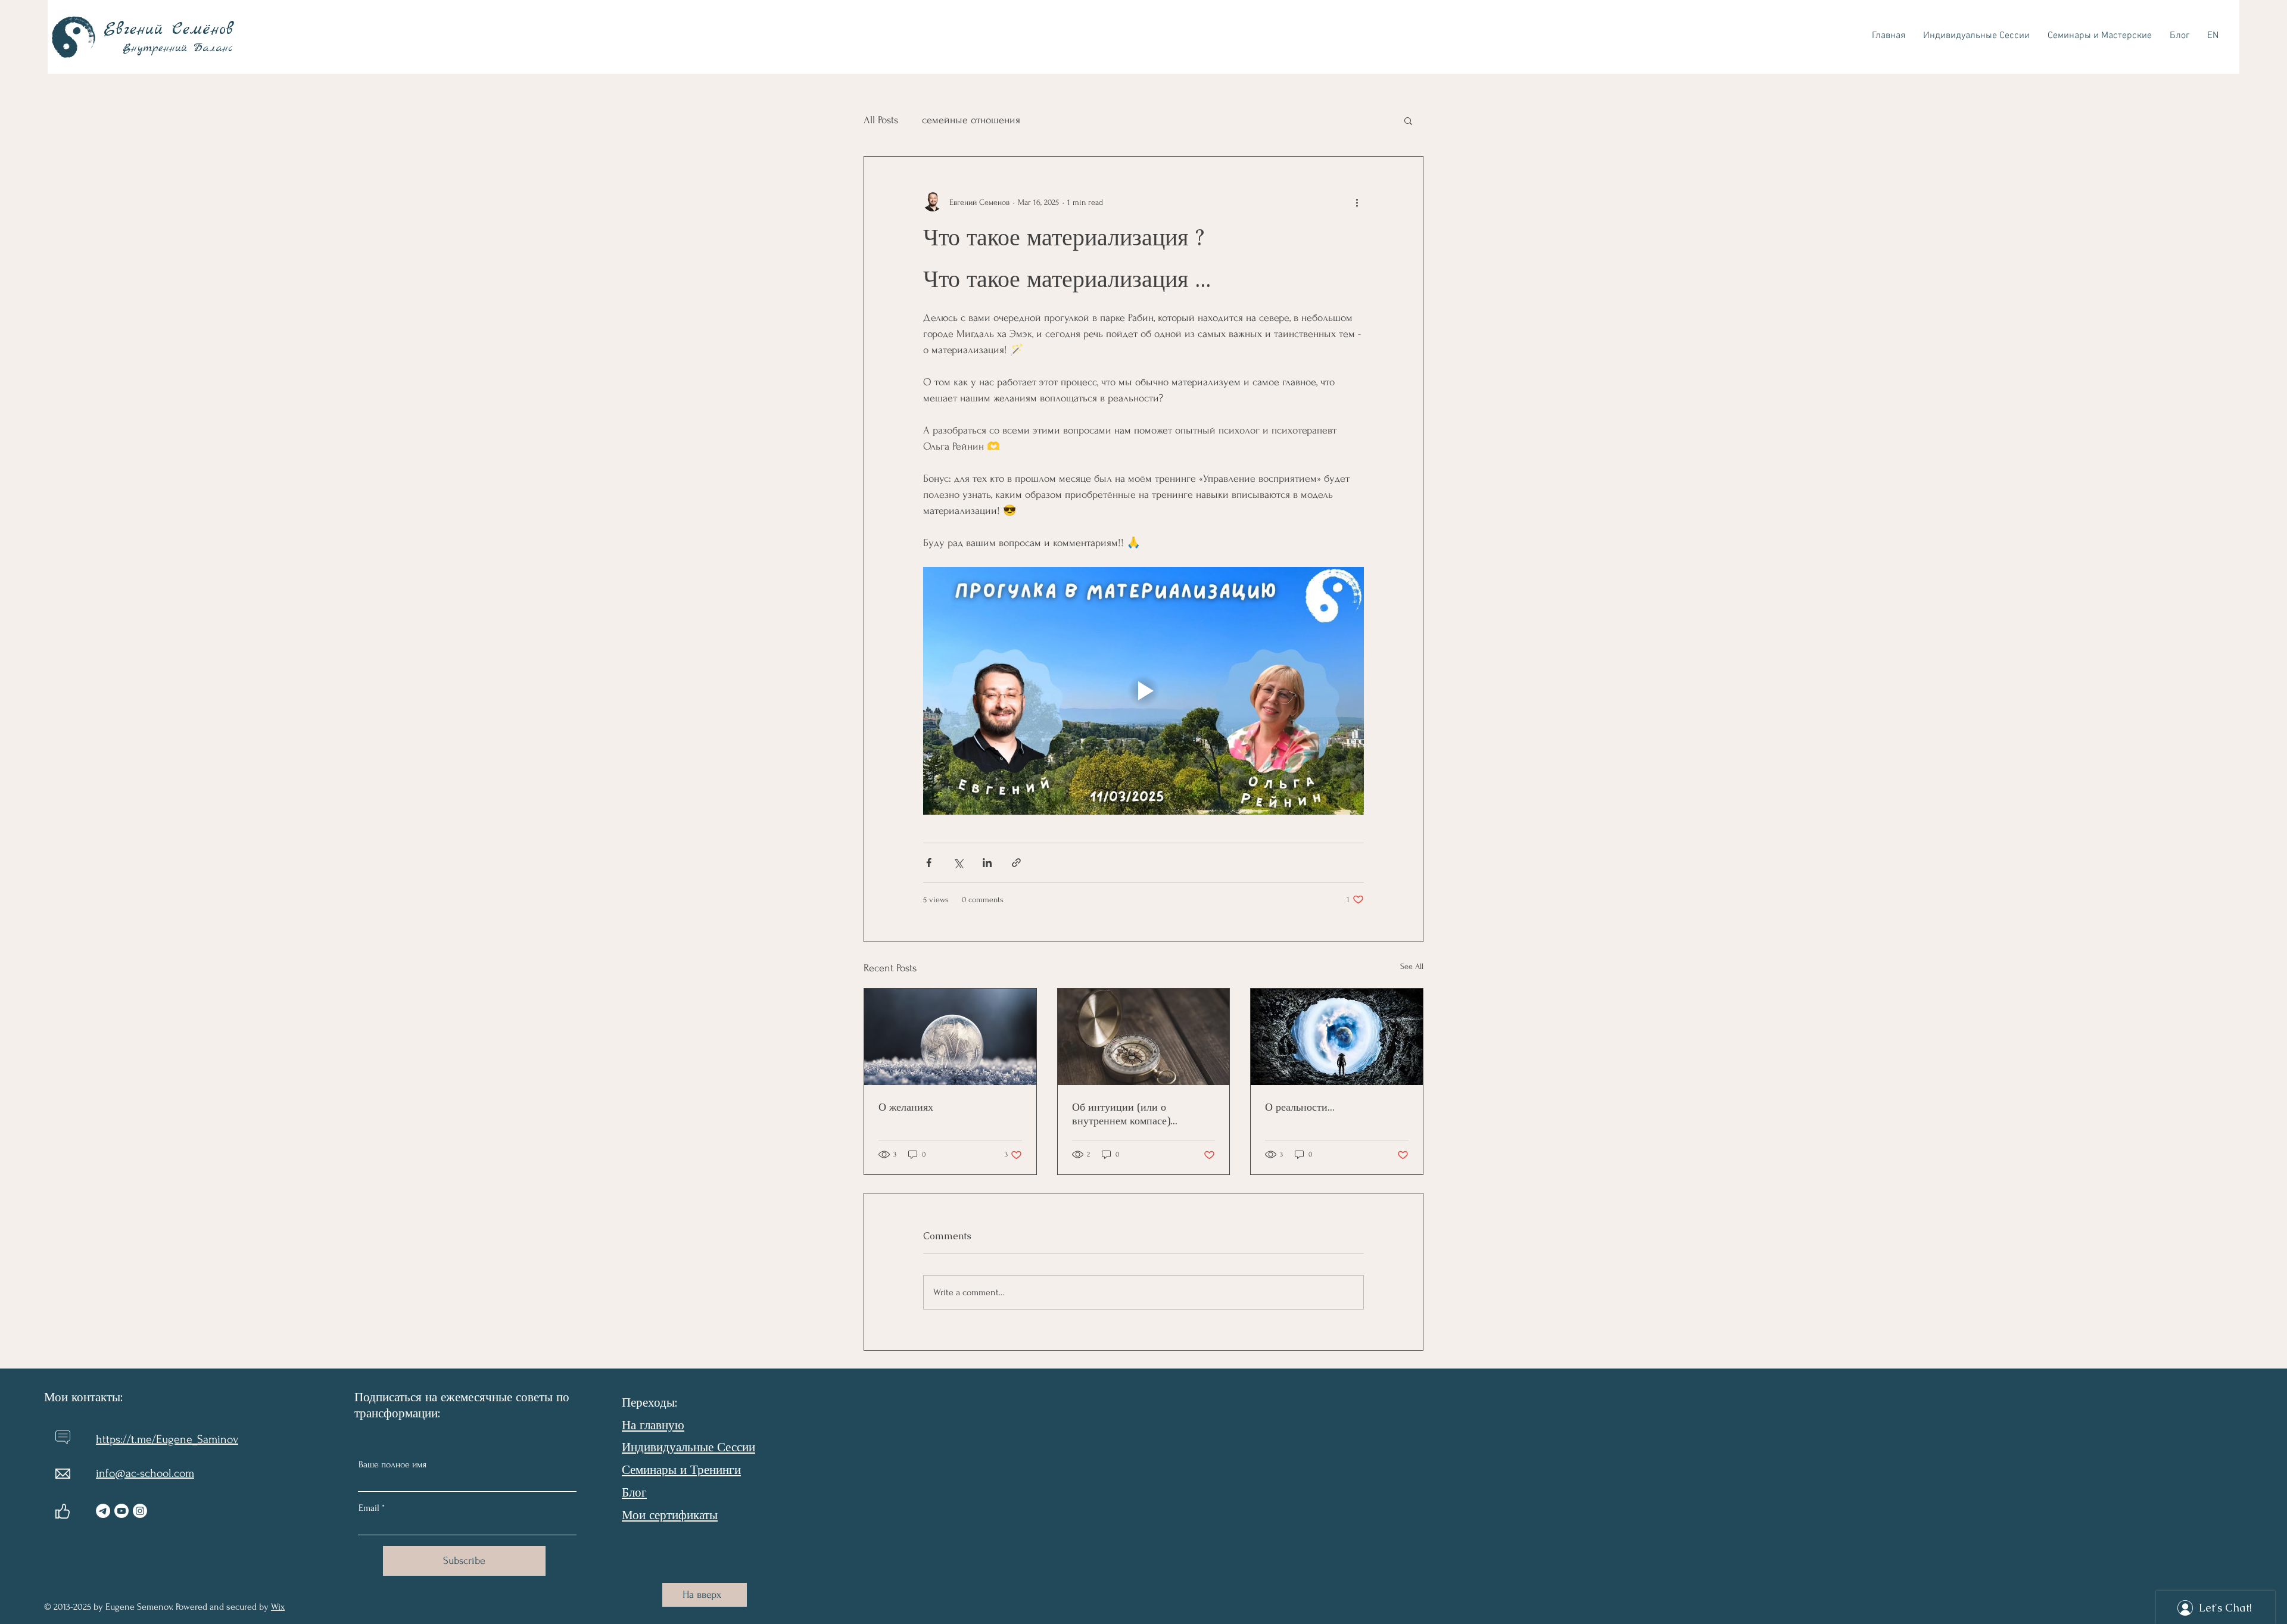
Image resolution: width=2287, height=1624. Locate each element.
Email (369, 1508)
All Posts (881, 120)
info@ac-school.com (145, 1473)
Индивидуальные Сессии (688, 1447)
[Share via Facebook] (929, 863)
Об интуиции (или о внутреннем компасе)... (1125, 1114)
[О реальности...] (1337, 1037)
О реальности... (1300, 1107)
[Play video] (1143, 691)
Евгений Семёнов (173, 30)
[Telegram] (103, 1511)
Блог (634, 1492)
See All (1412, 966)
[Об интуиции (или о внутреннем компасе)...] (1144, 1037)
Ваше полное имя (392, 1464)
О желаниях (906, 1107)
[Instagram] (140, 1511)
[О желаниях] (950, 1037)
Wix (278, 1607)
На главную (653, 1425)
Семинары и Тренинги (681, 1469)
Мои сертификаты (670, 1515)
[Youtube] (121, 1511)
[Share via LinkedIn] (987, 863)
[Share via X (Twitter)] (958, 863)
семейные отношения (971, 120)
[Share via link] (1016, 863)
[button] (1408, 120)
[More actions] (1357, 202)
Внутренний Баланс (181, 49)
